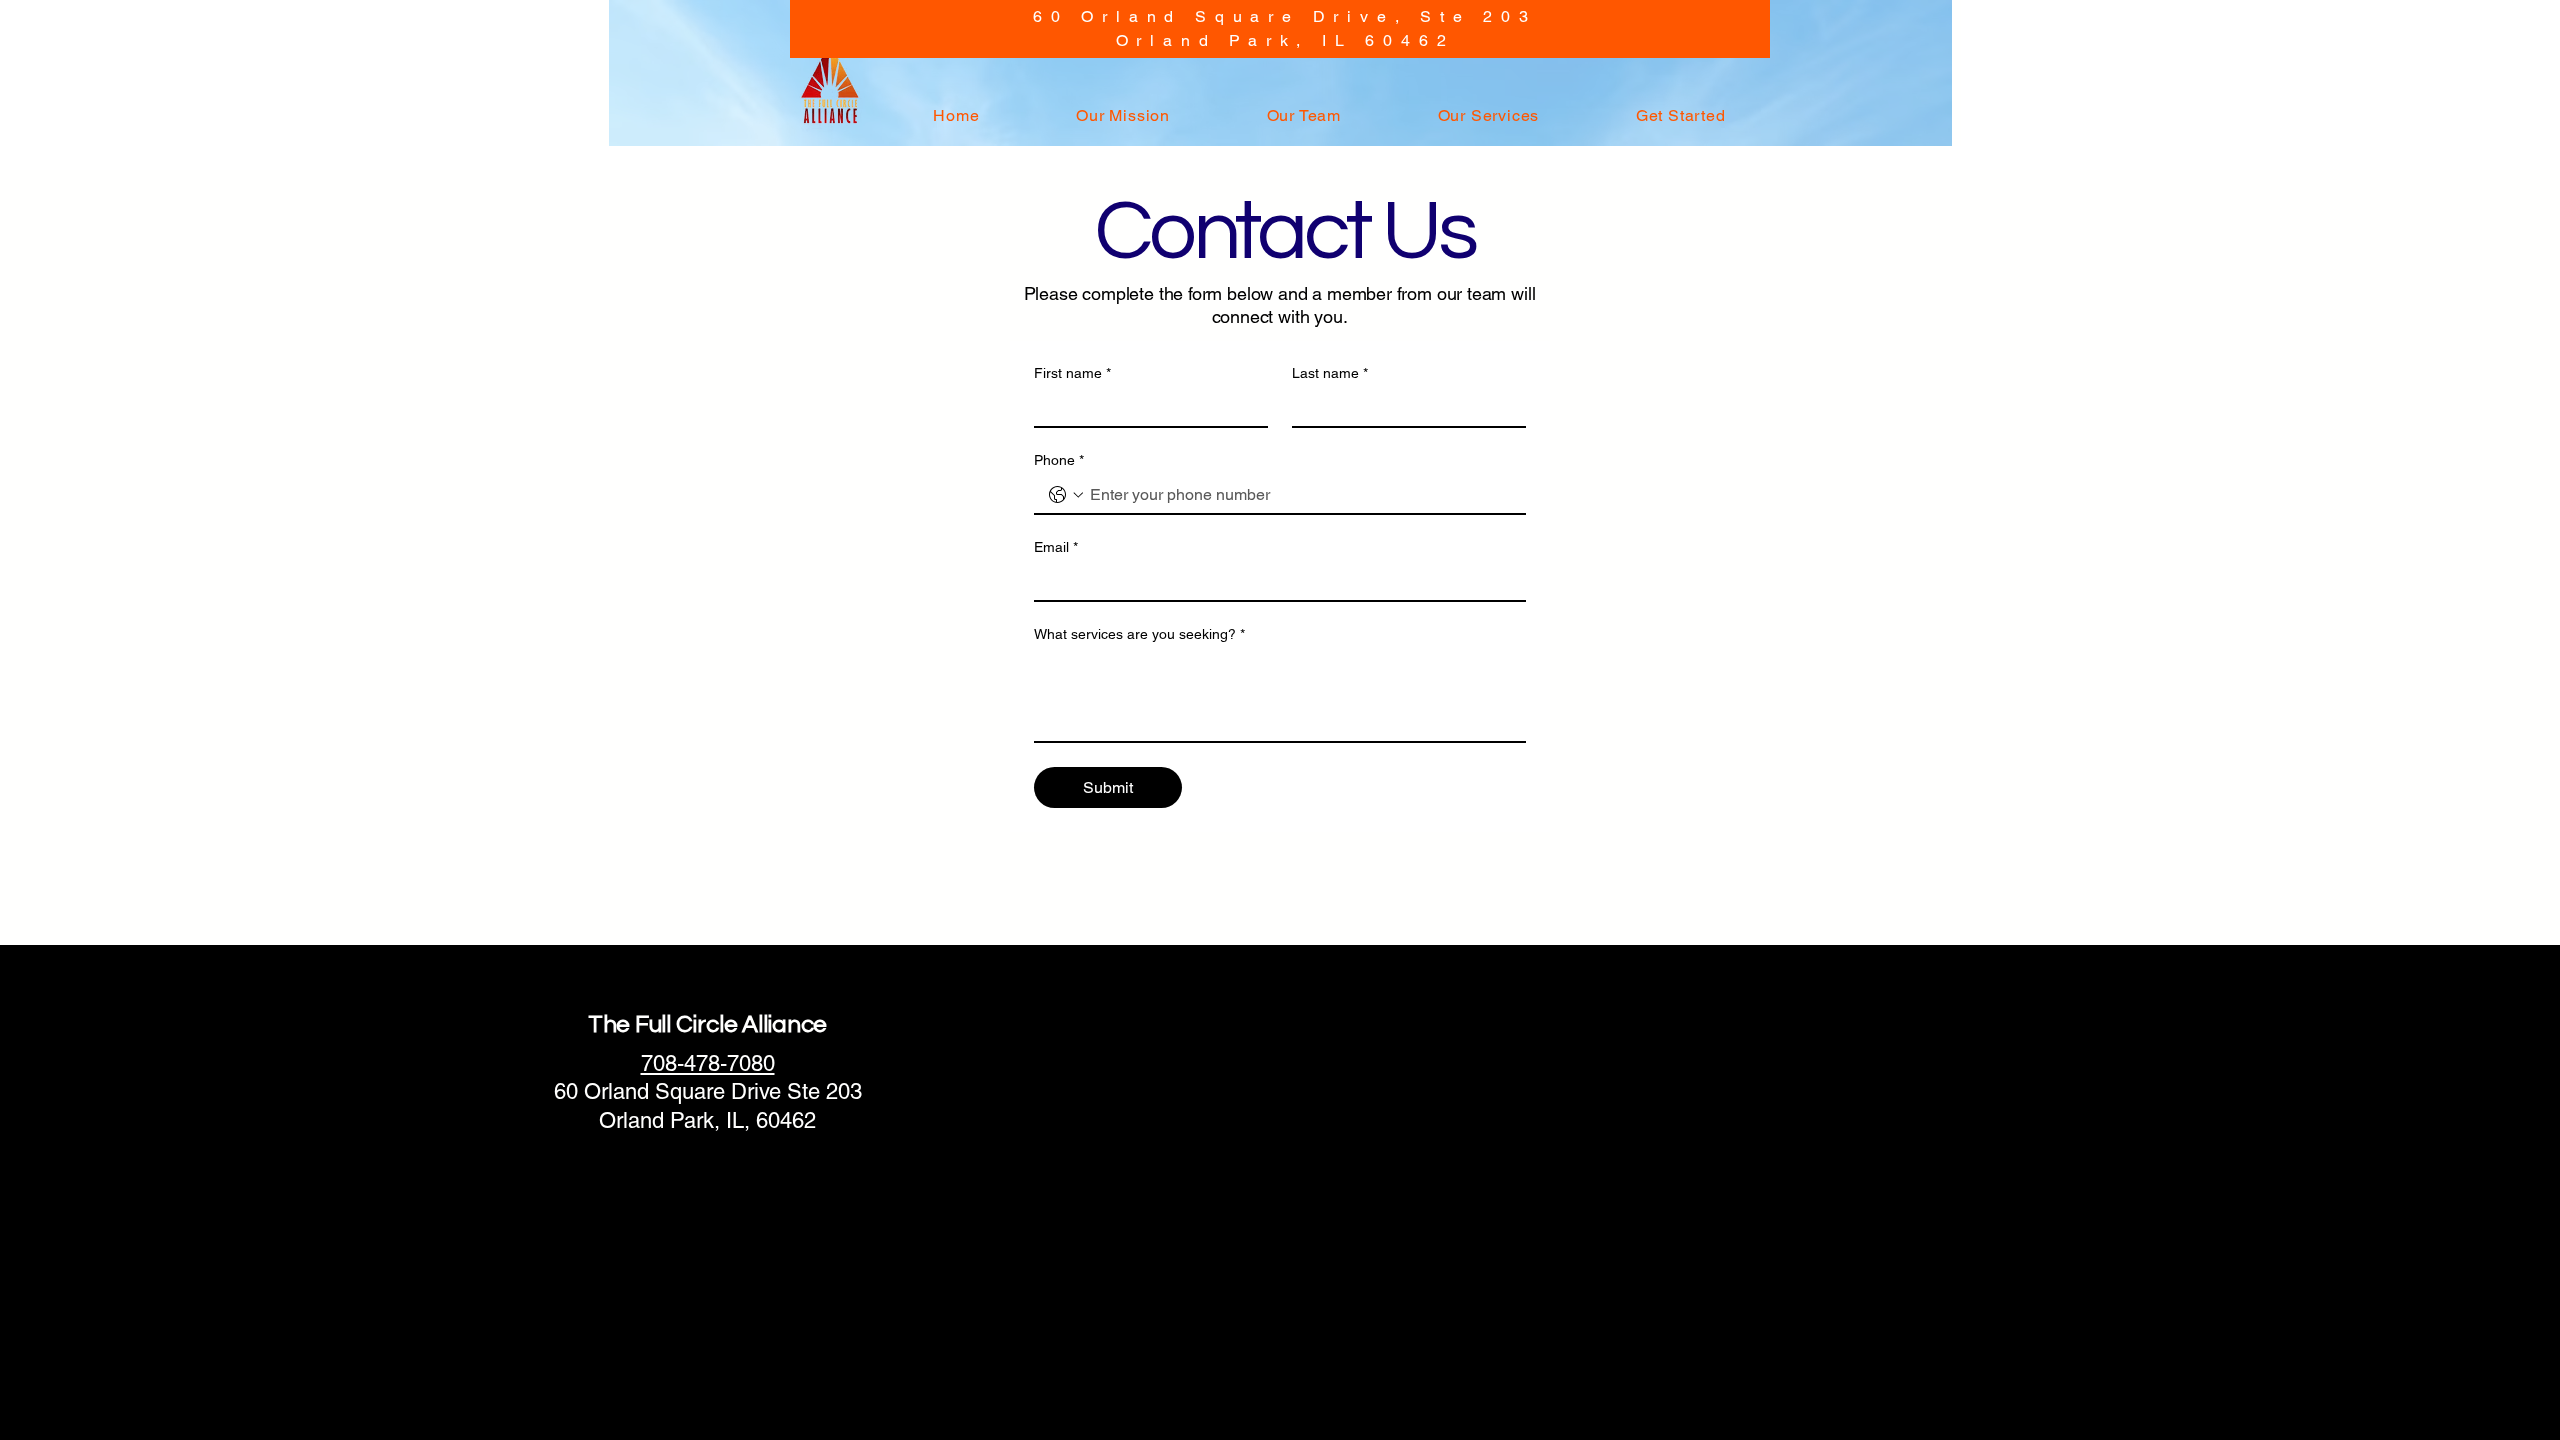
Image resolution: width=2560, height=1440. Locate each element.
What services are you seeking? (1139, 634)
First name (1072, 373)
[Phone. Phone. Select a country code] (1066, 495)
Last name (1330, 373)
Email (1056, 547)
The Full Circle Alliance (707, 1024)
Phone (1059, 460)
